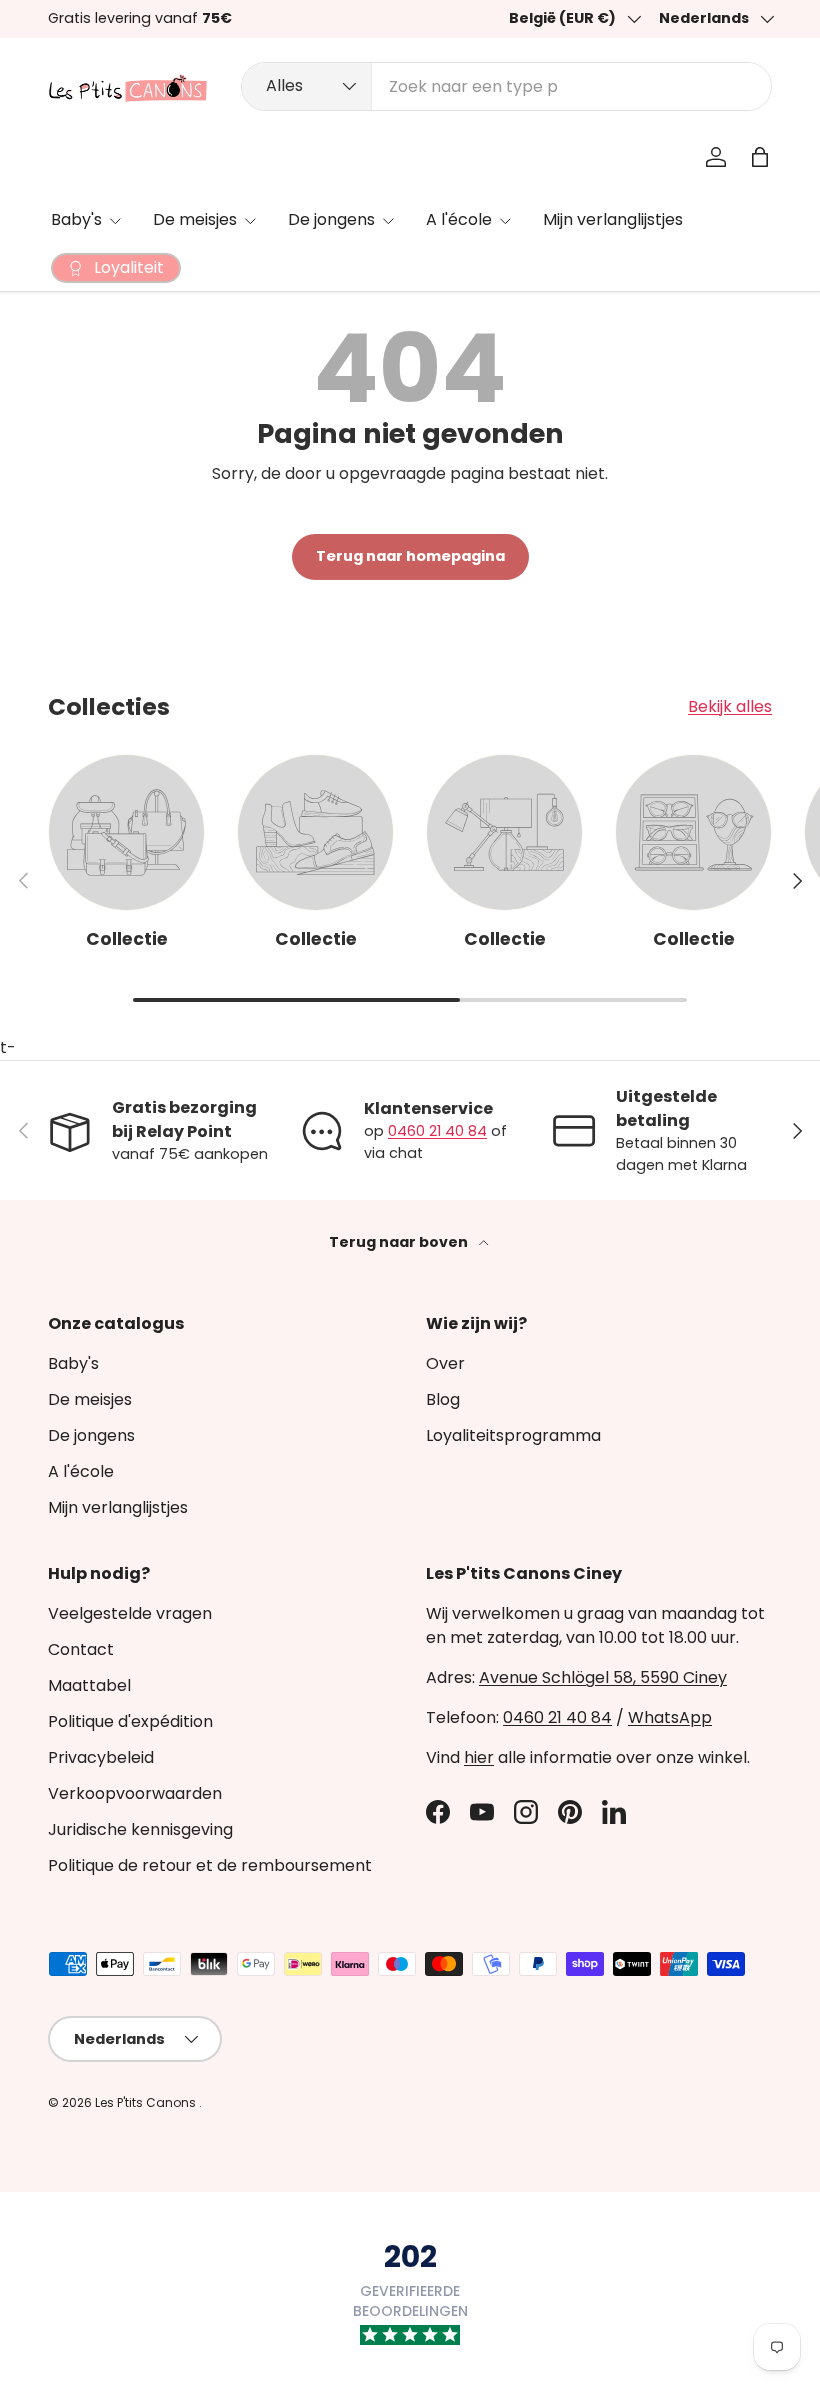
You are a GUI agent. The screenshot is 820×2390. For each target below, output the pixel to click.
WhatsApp (670, 1717)
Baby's (73, 1363)
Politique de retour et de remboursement (210, 1865)
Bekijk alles (730, 706)
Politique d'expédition (130, 1721)
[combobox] (506, 86)
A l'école (81, 1471)
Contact (81, 1649)
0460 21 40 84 (437, 1131)
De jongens (91, 1435)
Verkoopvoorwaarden (135, 1793)
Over (445, 1363)
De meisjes (90, 1399)
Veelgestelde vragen (130, 1613)
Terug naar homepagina (410, 556)
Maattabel (89, 1685)
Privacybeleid (101, 1757)
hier (479, 1757)
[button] (760, 157)
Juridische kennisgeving (140, 1829)
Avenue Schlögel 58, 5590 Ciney (603, 1677)
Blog (443, 1399)
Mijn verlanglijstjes (613, 219)
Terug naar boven (400, 1242)
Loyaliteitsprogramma (513, 1435)
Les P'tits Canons (147, 2102)
